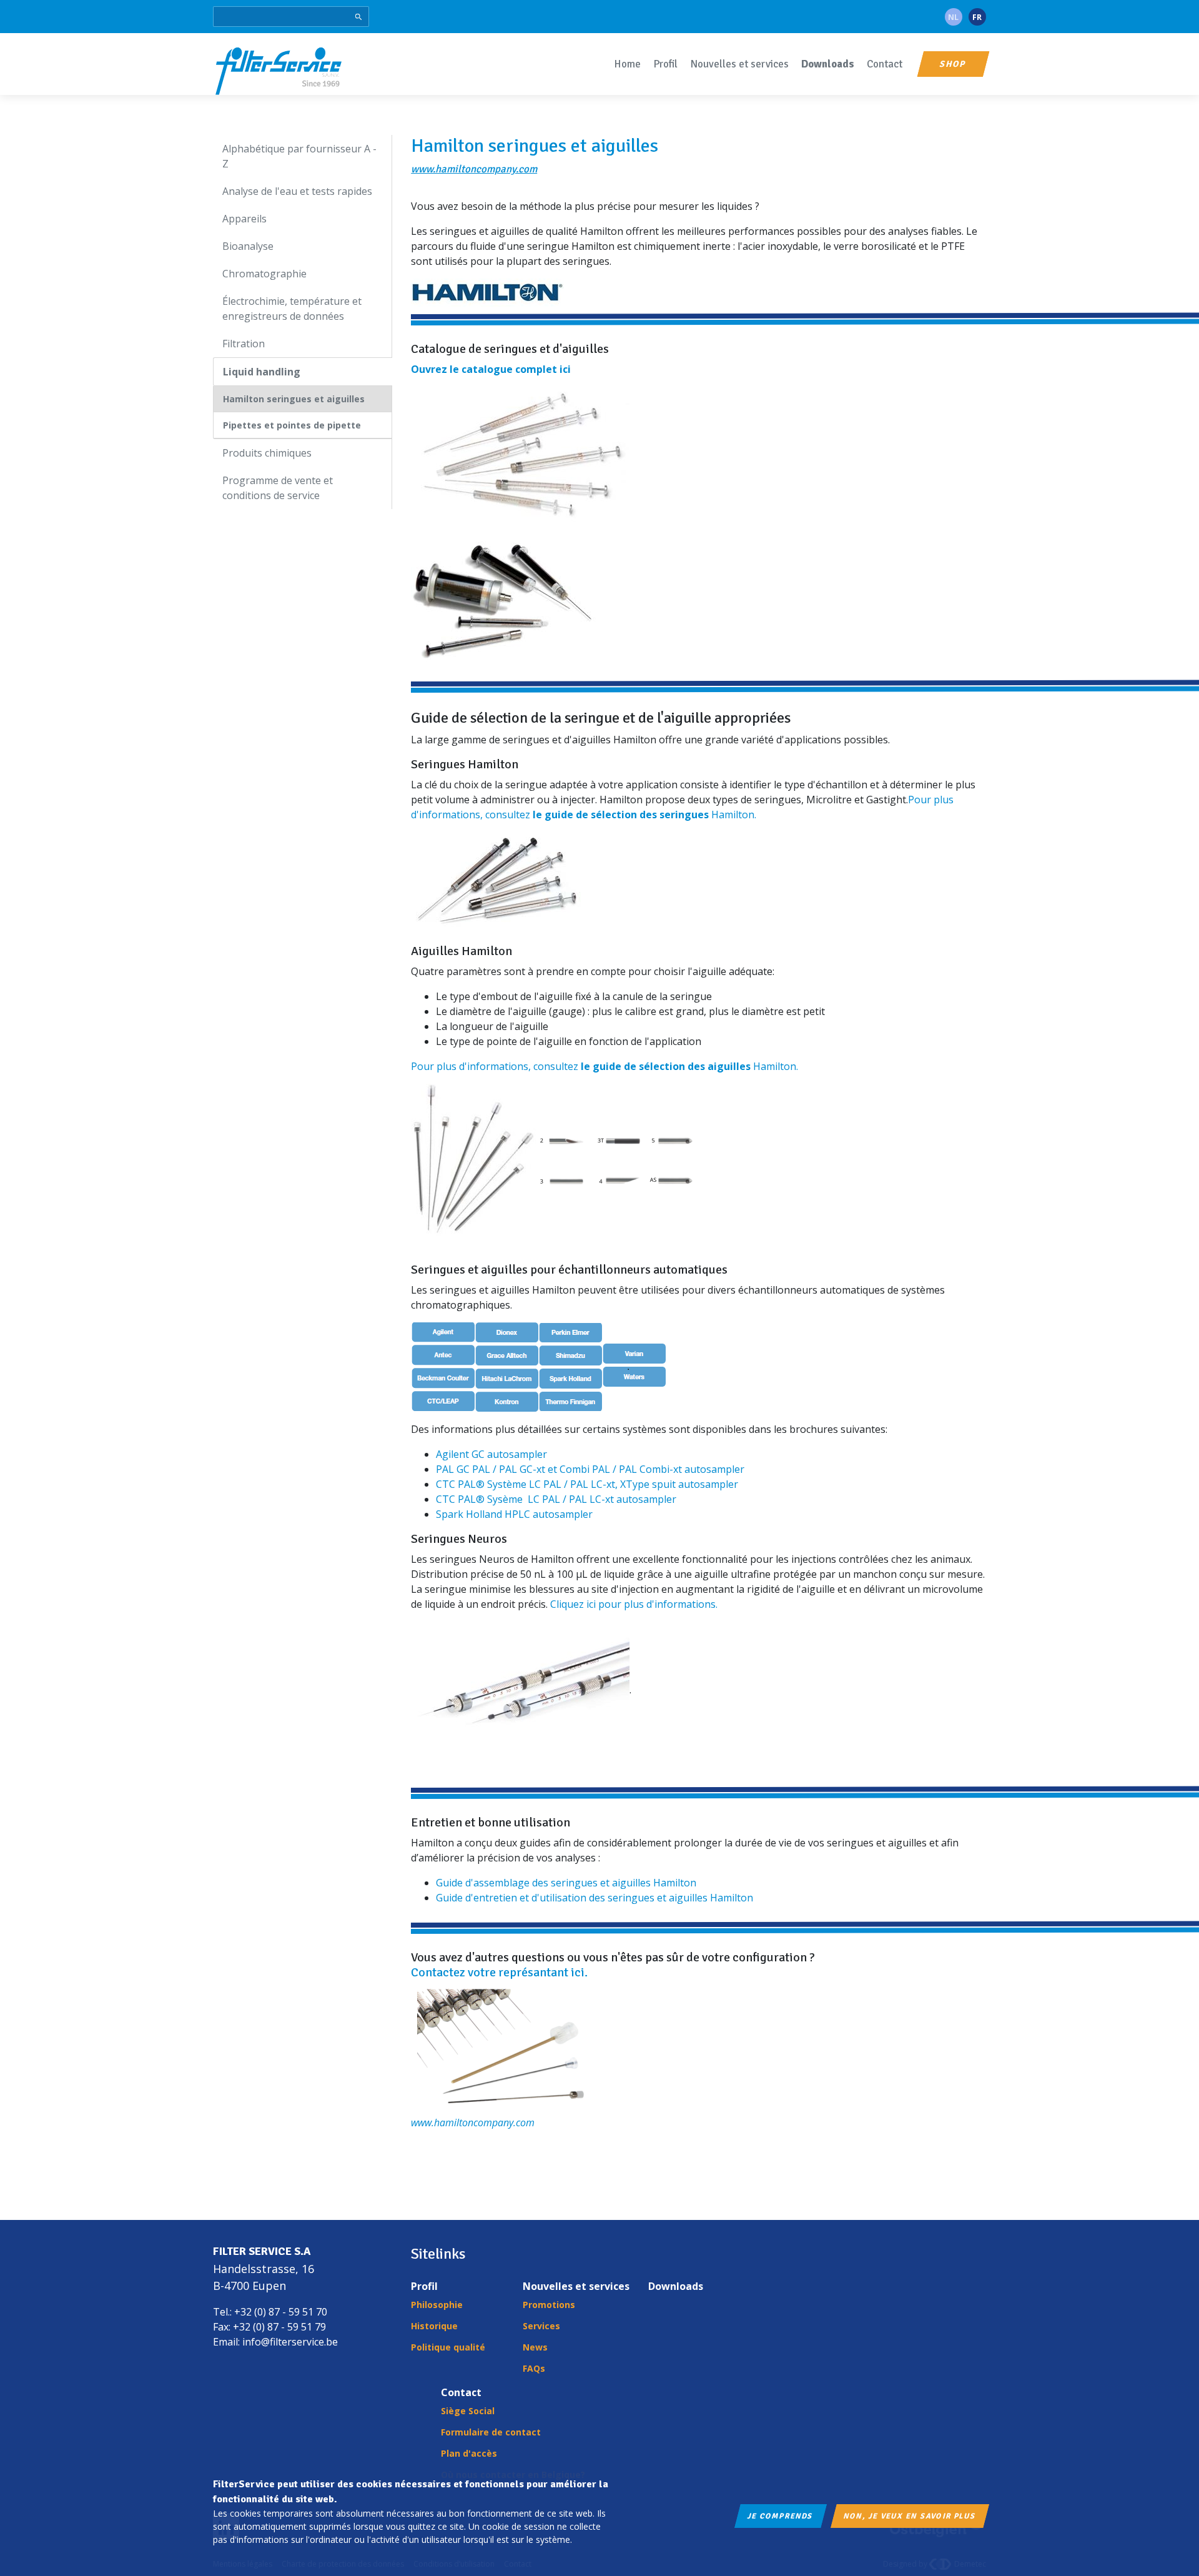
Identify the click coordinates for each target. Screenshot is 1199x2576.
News (535, 2347)
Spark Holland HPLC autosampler (514, 1514)
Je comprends (781, 2516)
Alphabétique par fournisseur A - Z (299, 156)
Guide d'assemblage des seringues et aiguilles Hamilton (566, 1883)
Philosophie (437, 2305)
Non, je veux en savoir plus (909, 2516)
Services (541, 2326)
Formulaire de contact (491, 2432)
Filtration (244, 344)
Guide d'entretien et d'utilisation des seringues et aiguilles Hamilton (595, 1898)
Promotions (549, 2305)
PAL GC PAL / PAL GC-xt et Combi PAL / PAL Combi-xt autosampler (590, 1469)
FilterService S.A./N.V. (279, 70)
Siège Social (468, 2411)
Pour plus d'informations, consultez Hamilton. (604, 1066)
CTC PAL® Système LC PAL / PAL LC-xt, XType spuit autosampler (587, 1484)
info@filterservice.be (290, 2342)
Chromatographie (264, 274)
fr (977, 17)
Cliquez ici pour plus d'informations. (634, 1604)
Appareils (244, 219)
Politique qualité (448, 2347)
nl (953, 17)
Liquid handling (262, 372)
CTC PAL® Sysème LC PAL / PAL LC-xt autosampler (556, 1499)
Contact (885, 64)
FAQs (534, 2368)
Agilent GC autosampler (491, 1454)
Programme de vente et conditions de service (278, 488)
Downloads (828, 64)
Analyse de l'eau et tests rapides (297, 191)
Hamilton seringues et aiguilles (294, 399)
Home (627, 64)
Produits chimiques (267, 453)
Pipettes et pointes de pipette (292, 425)
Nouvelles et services (739, 64)
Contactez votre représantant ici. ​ (501, 1972)
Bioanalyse (248, 246)
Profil (665, 64)
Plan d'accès (469, 2453)
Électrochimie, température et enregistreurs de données (292, 309)
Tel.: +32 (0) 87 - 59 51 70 (270, 2312)
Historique (434, 2326)
